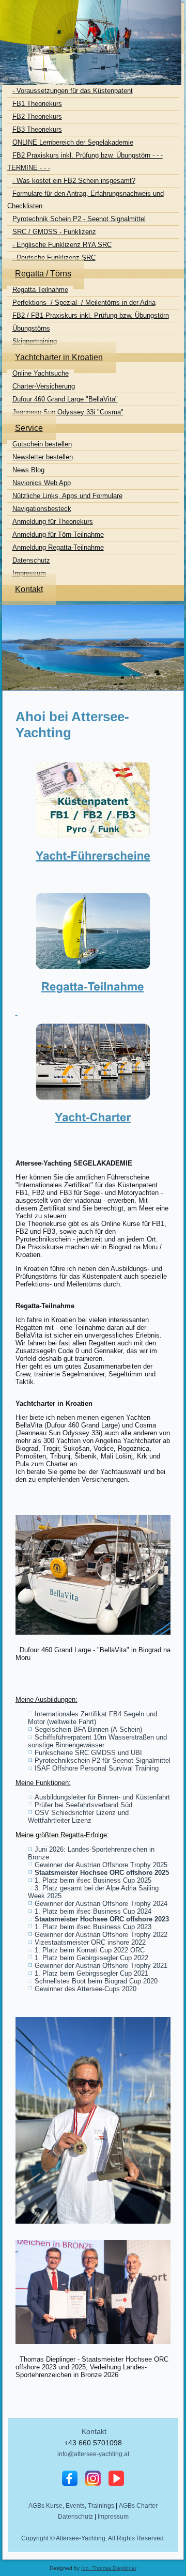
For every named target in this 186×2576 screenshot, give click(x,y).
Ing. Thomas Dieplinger (109, 2568)
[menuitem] (44, 49)
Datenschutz (75, 2517)
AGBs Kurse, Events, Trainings (71, 2506)
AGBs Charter (138, 2506)
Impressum (113, 2517)
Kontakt (94, 2431)
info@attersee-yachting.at (93, 2454)
